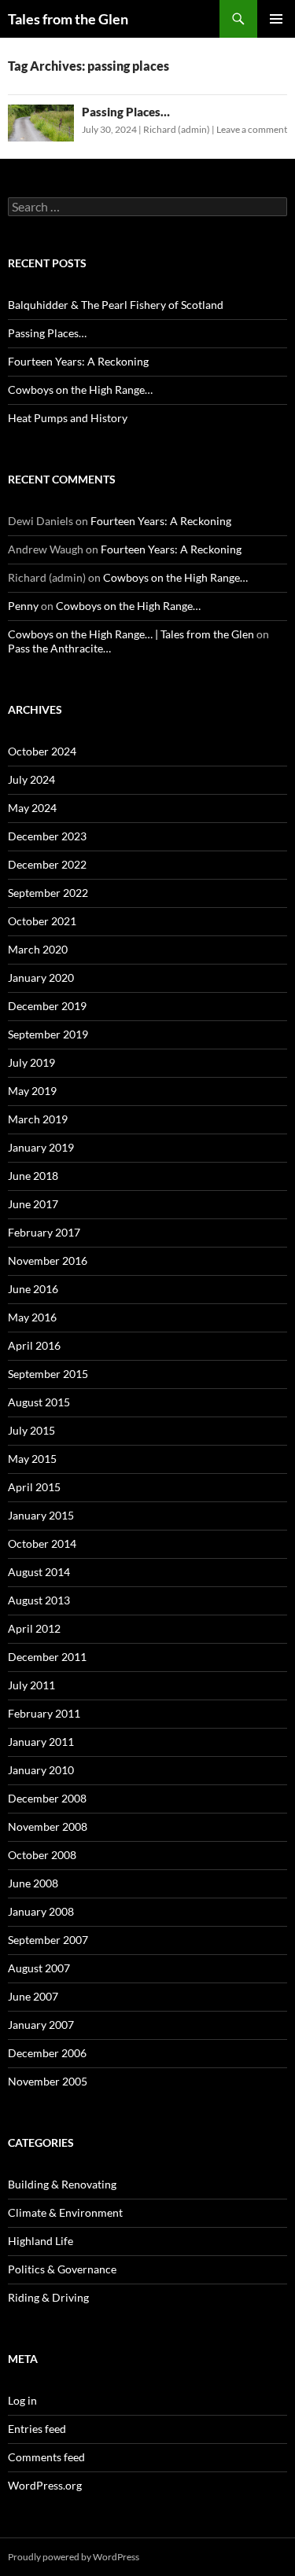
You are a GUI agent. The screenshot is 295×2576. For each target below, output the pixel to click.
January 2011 (41, 1742)
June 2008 (33, 1883)
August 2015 (39, 1402)
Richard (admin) (177, 129)
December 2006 (47, 2053)
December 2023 (47, 836)
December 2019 (47, 1006)
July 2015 (31, 1430)
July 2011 (31, 1685)
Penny (23, 606)
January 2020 (41, 977)
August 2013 (39, 1600)
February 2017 (44, 1232)
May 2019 (32, 1091)
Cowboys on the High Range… (80, 390)
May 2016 (32, 1317)
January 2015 (41, 1515)
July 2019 (31, 1062)
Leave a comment (252, 129)
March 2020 (38, 949)
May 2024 (32, 808)
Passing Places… (126, 112)
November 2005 (48, 2081)
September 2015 (48, 1374)
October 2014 (42, 1543)
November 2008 (48, 1826)
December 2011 (47, 1657)
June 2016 (33, 1289)
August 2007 (39, 1968)
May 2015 (32, 1459)
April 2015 (34, 1487)
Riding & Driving (48, 2297)
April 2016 (34, 1345)
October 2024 (42, 751)
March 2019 (38, 1119)
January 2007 (41, 2025)
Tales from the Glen (68, 19)
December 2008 (47, 1798)
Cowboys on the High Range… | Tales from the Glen (131, 634)
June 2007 (33, 1996)
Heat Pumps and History (68, 418)
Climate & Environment (65, 2212)
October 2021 (42, 921)
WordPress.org (45, 2485)
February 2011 (44, 1713)
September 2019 (48, 1034)
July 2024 (31, 779)
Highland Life (41, 2241)
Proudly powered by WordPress (74, 2557)
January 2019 (41, 1147)
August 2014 (39, 1572)
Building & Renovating (62, 2184)
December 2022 (47, 864)
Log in (22, 2400)
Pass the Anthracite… (59, 648)
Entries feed (37, 2429)
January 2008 (41, 1911)
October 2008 (42, 1855)
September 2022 (48, 893)
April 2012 (34, 1628)
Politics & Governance (62, 2269)
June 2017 (33, 1204)
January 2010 (41, 1770)
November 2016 (48, 1260)
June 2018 (33, 1176)
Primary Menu (276, 19)
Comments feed (46, 2457)
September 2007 (48, 1940)
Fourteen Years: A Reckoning (78, 361)
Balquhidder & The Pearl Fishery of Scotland (116, 305)
